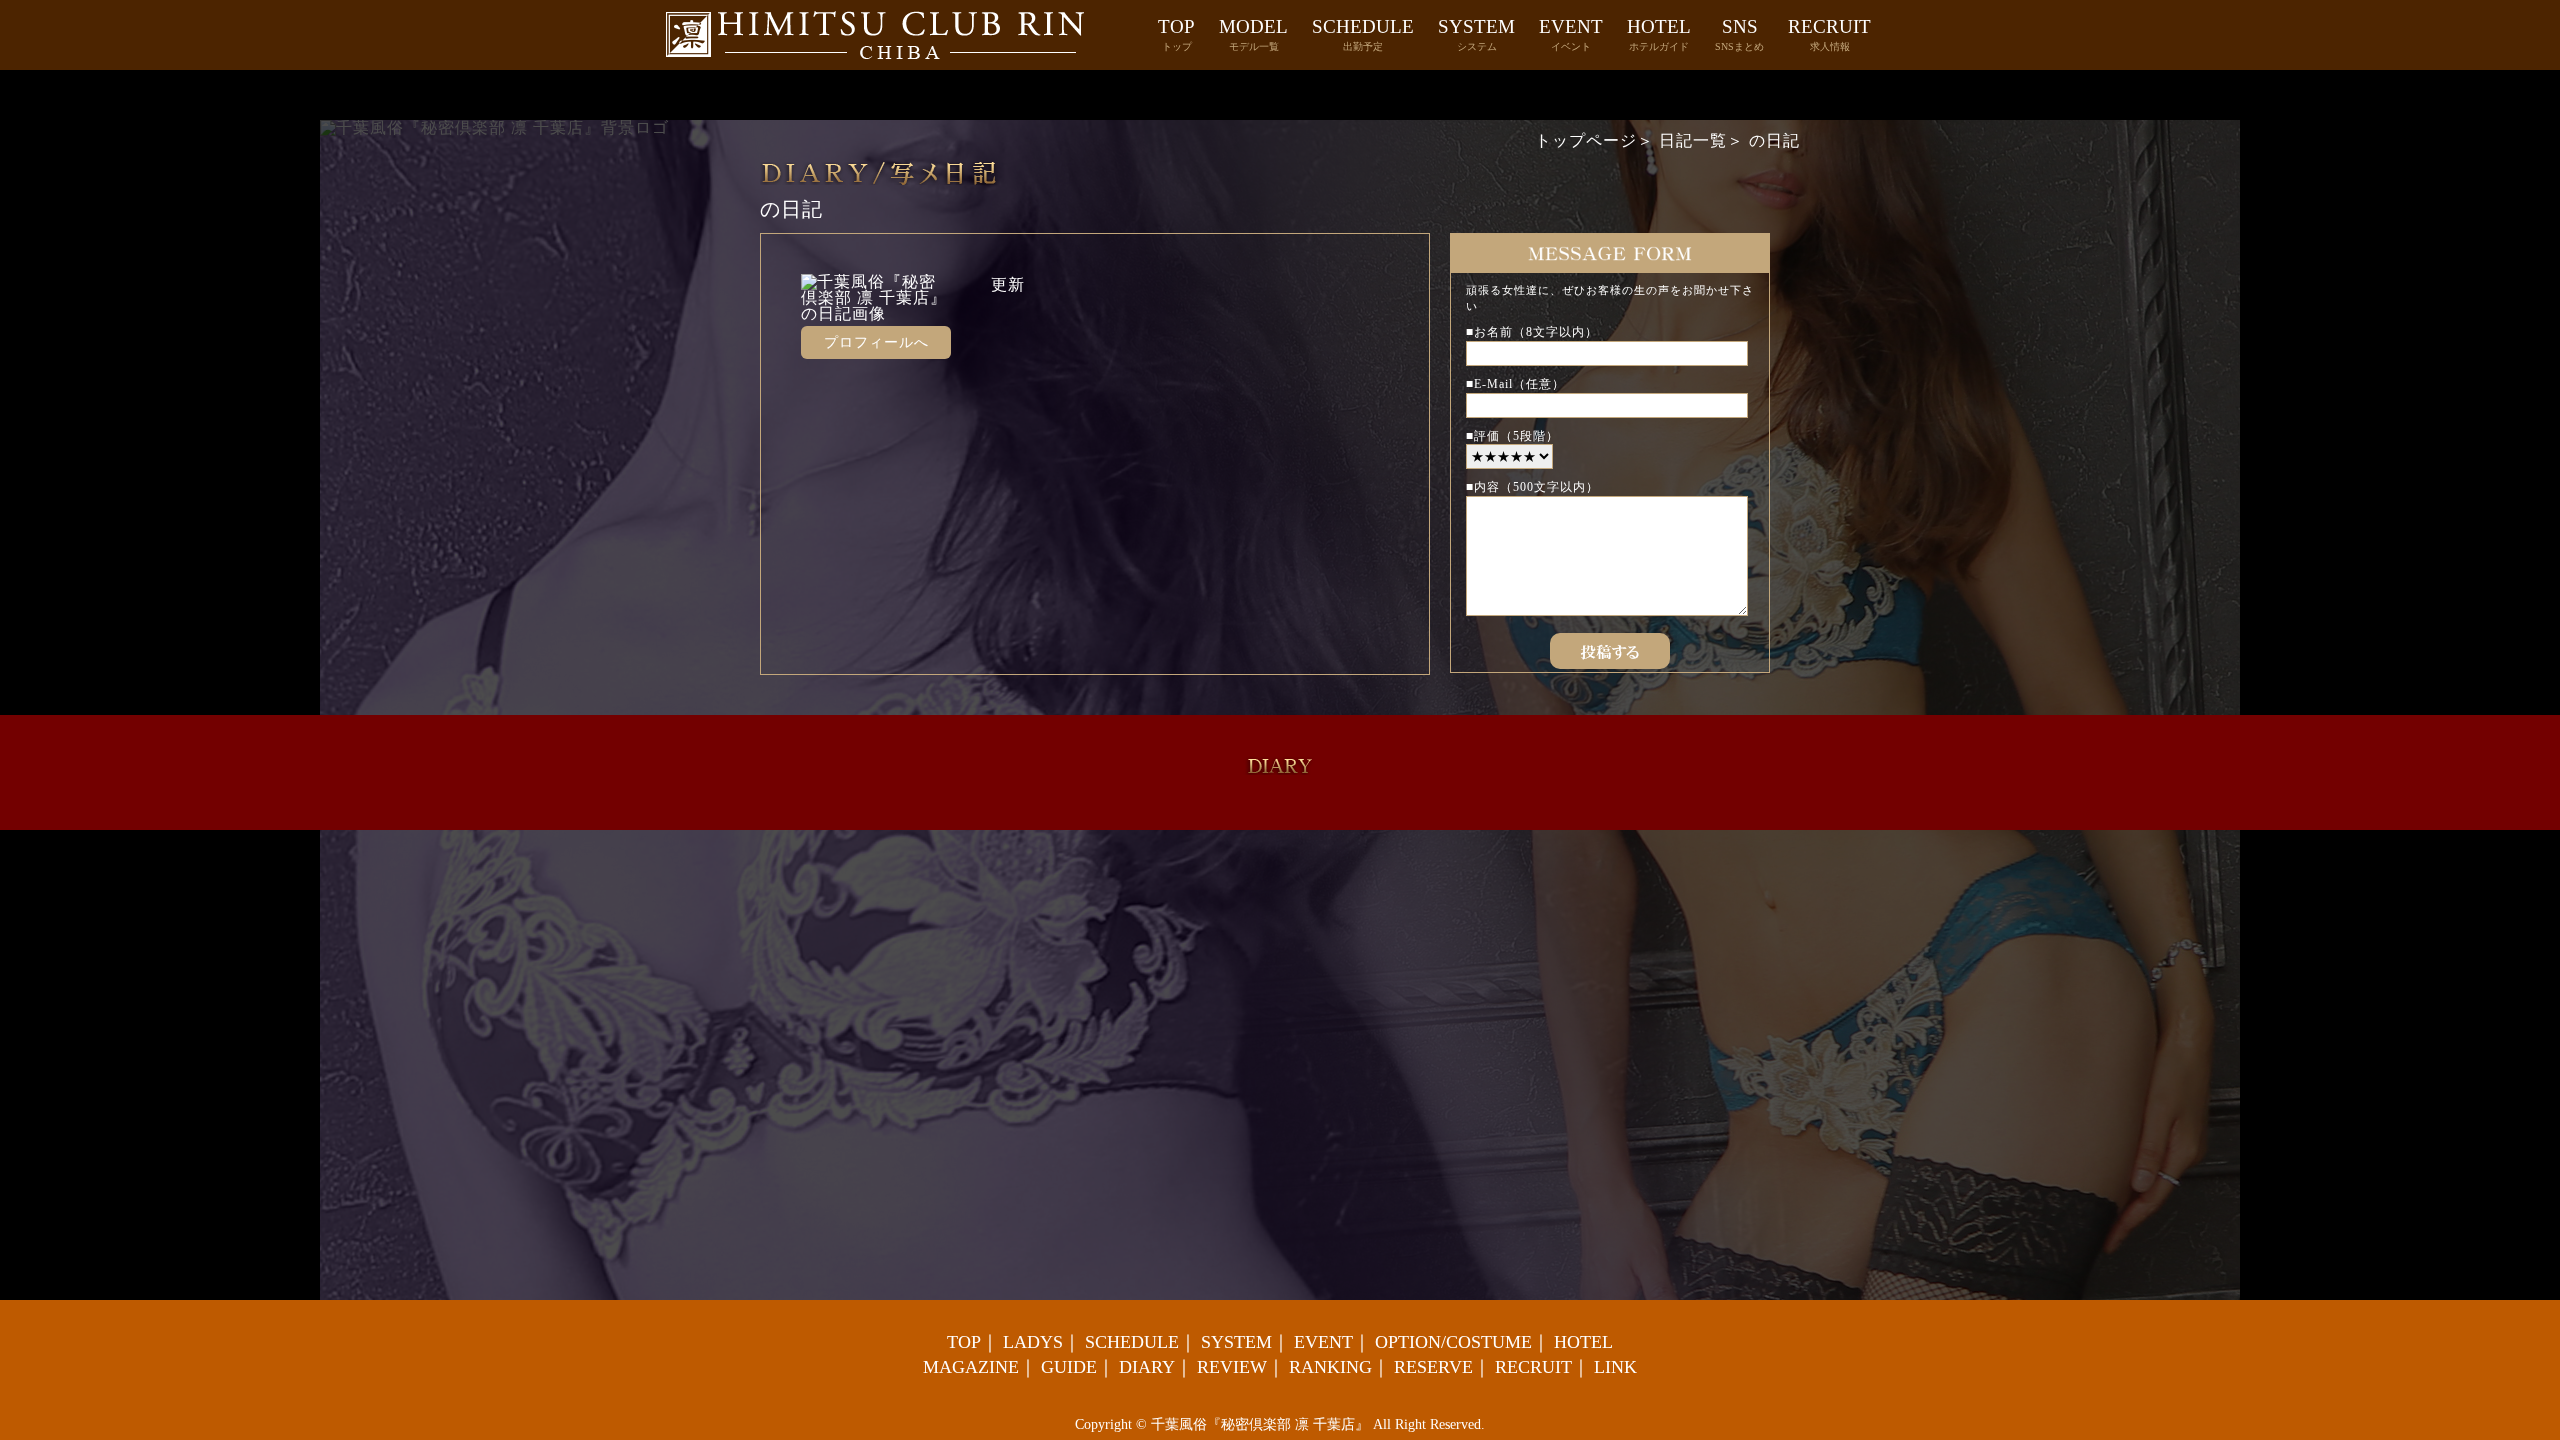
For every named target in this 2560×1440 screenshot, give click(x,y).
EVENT (1571, 34)
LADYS (1033, 1342)
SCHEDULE (1363, 34)
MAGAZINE (971, 1367)
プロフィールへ (876, 342)
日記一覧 (1693, 140)
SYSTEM (1476, 34)
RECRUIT (1829, 34)
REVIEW (1232, 1367)
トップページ (1586, 140)
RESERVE (1433, 1367)
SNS (1739, 34)
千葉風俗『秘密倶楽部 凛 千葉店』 (1260, 1424)
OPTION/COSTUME (1453, 1342)
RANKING (1330, 1367)
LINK (1615, 1367)
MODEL (1253, 34)
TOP (1176, 34)
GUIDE (1069, 1367)
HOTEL (1659, 34)
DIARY (1147, 1367)
